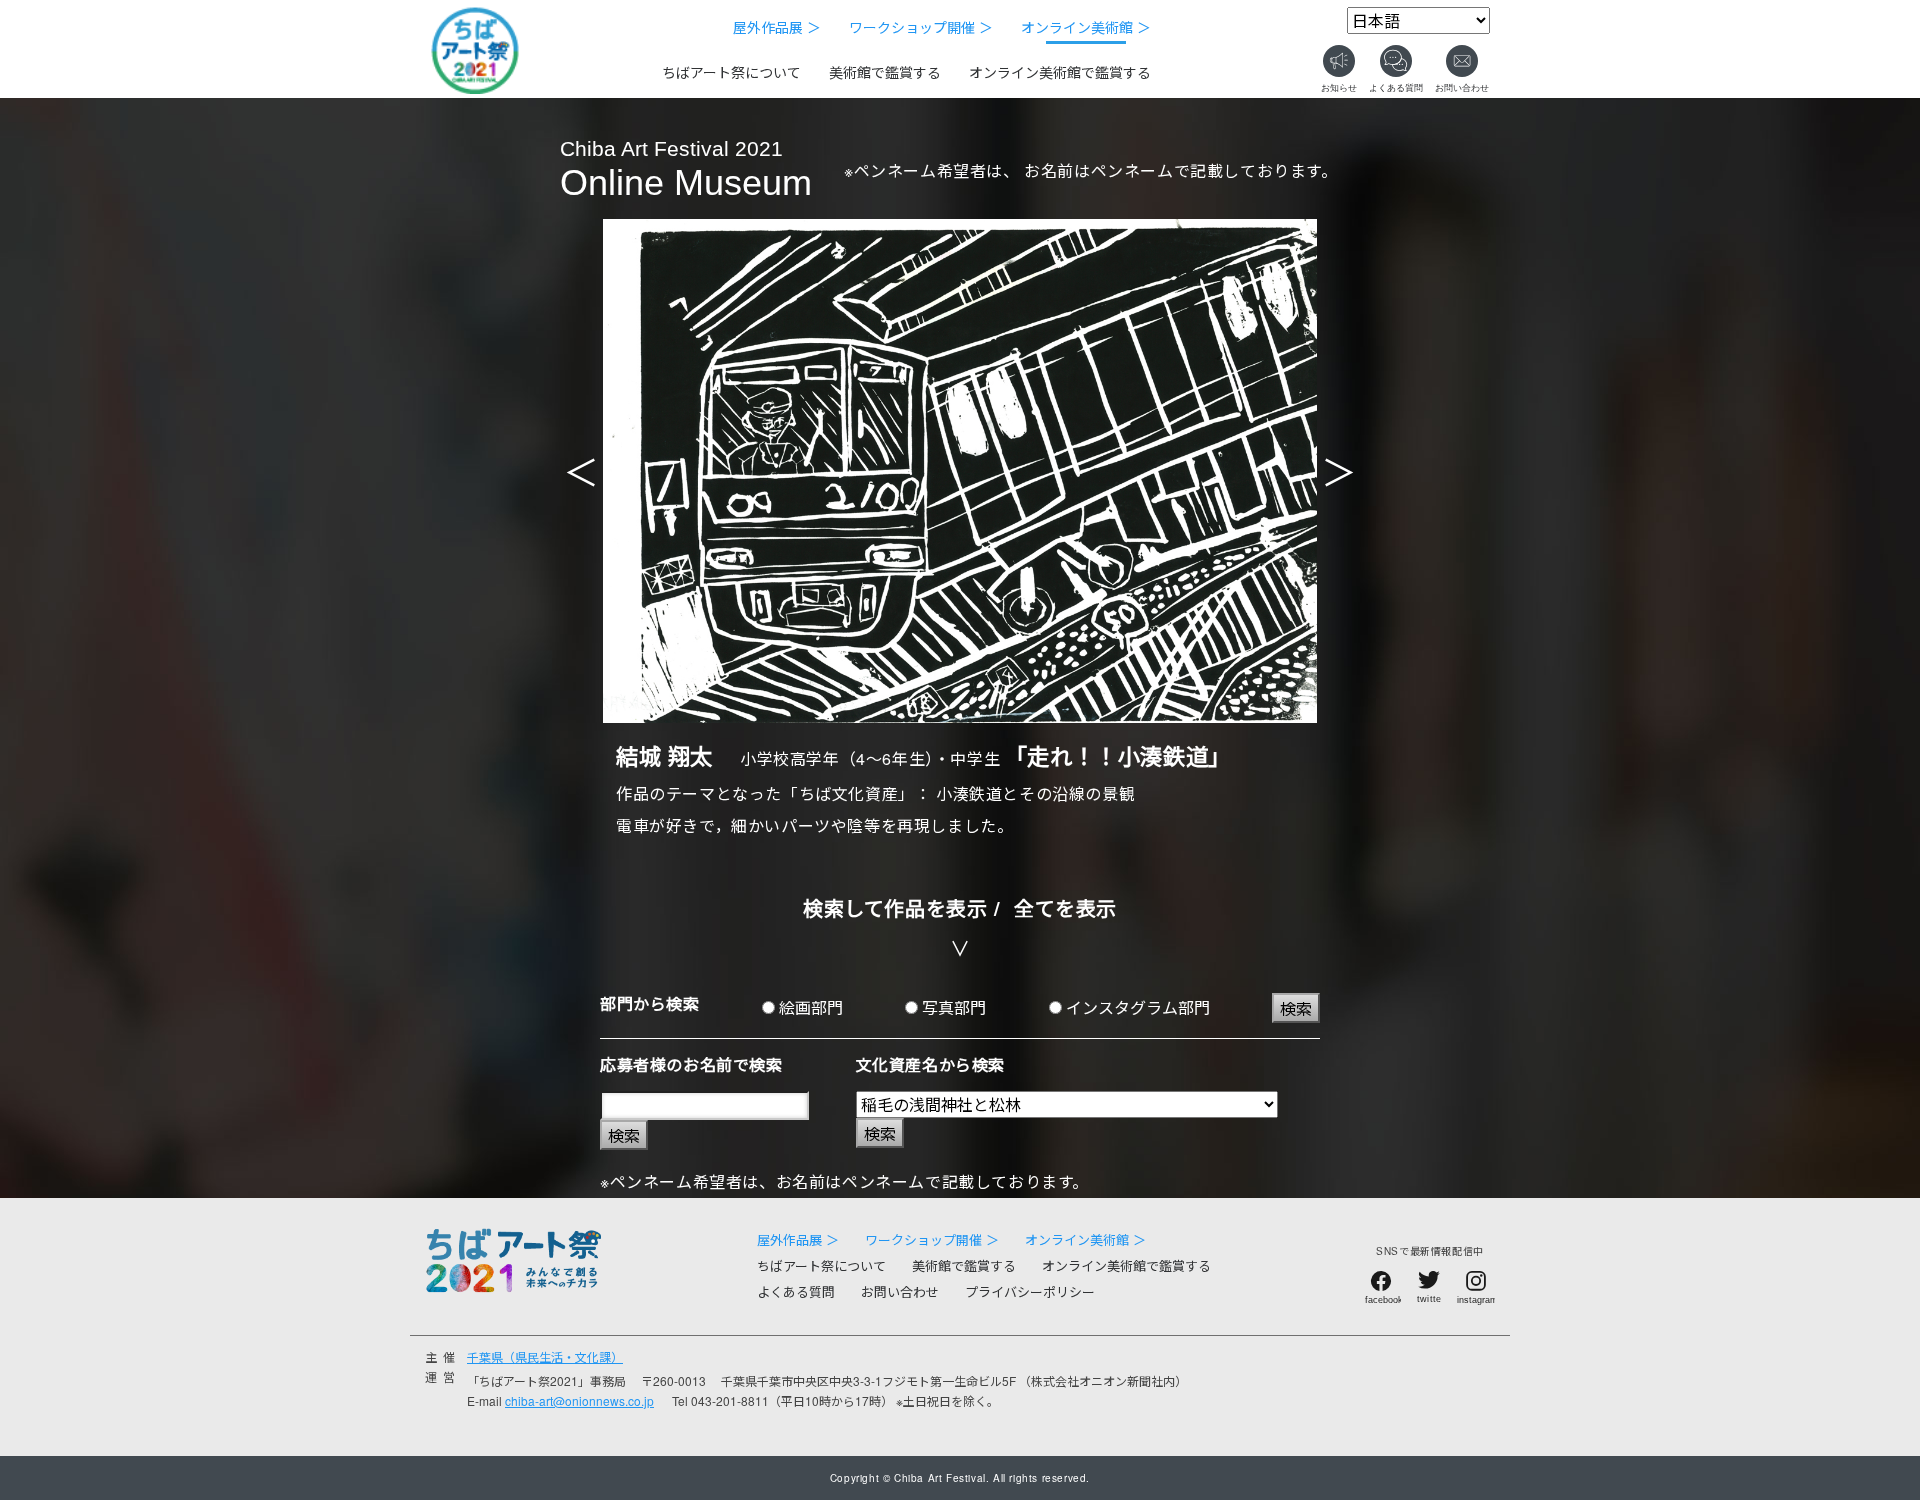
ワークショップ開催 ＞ (921, 27)
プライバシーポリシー (1030, 1291)
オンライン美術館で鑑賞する (1060, 72)
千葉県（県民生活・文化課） (545, 1356)
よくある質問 (796, 1291)
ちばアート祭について (731, 72)
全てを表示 (1065, 907)
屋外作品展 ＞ (777, 27)
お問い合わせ (900, 1291)
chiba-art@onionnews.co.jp (579, 1400)
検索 (1296, 1008)
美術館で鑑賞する (885, 72)
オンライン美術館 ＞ (1086, 27)
